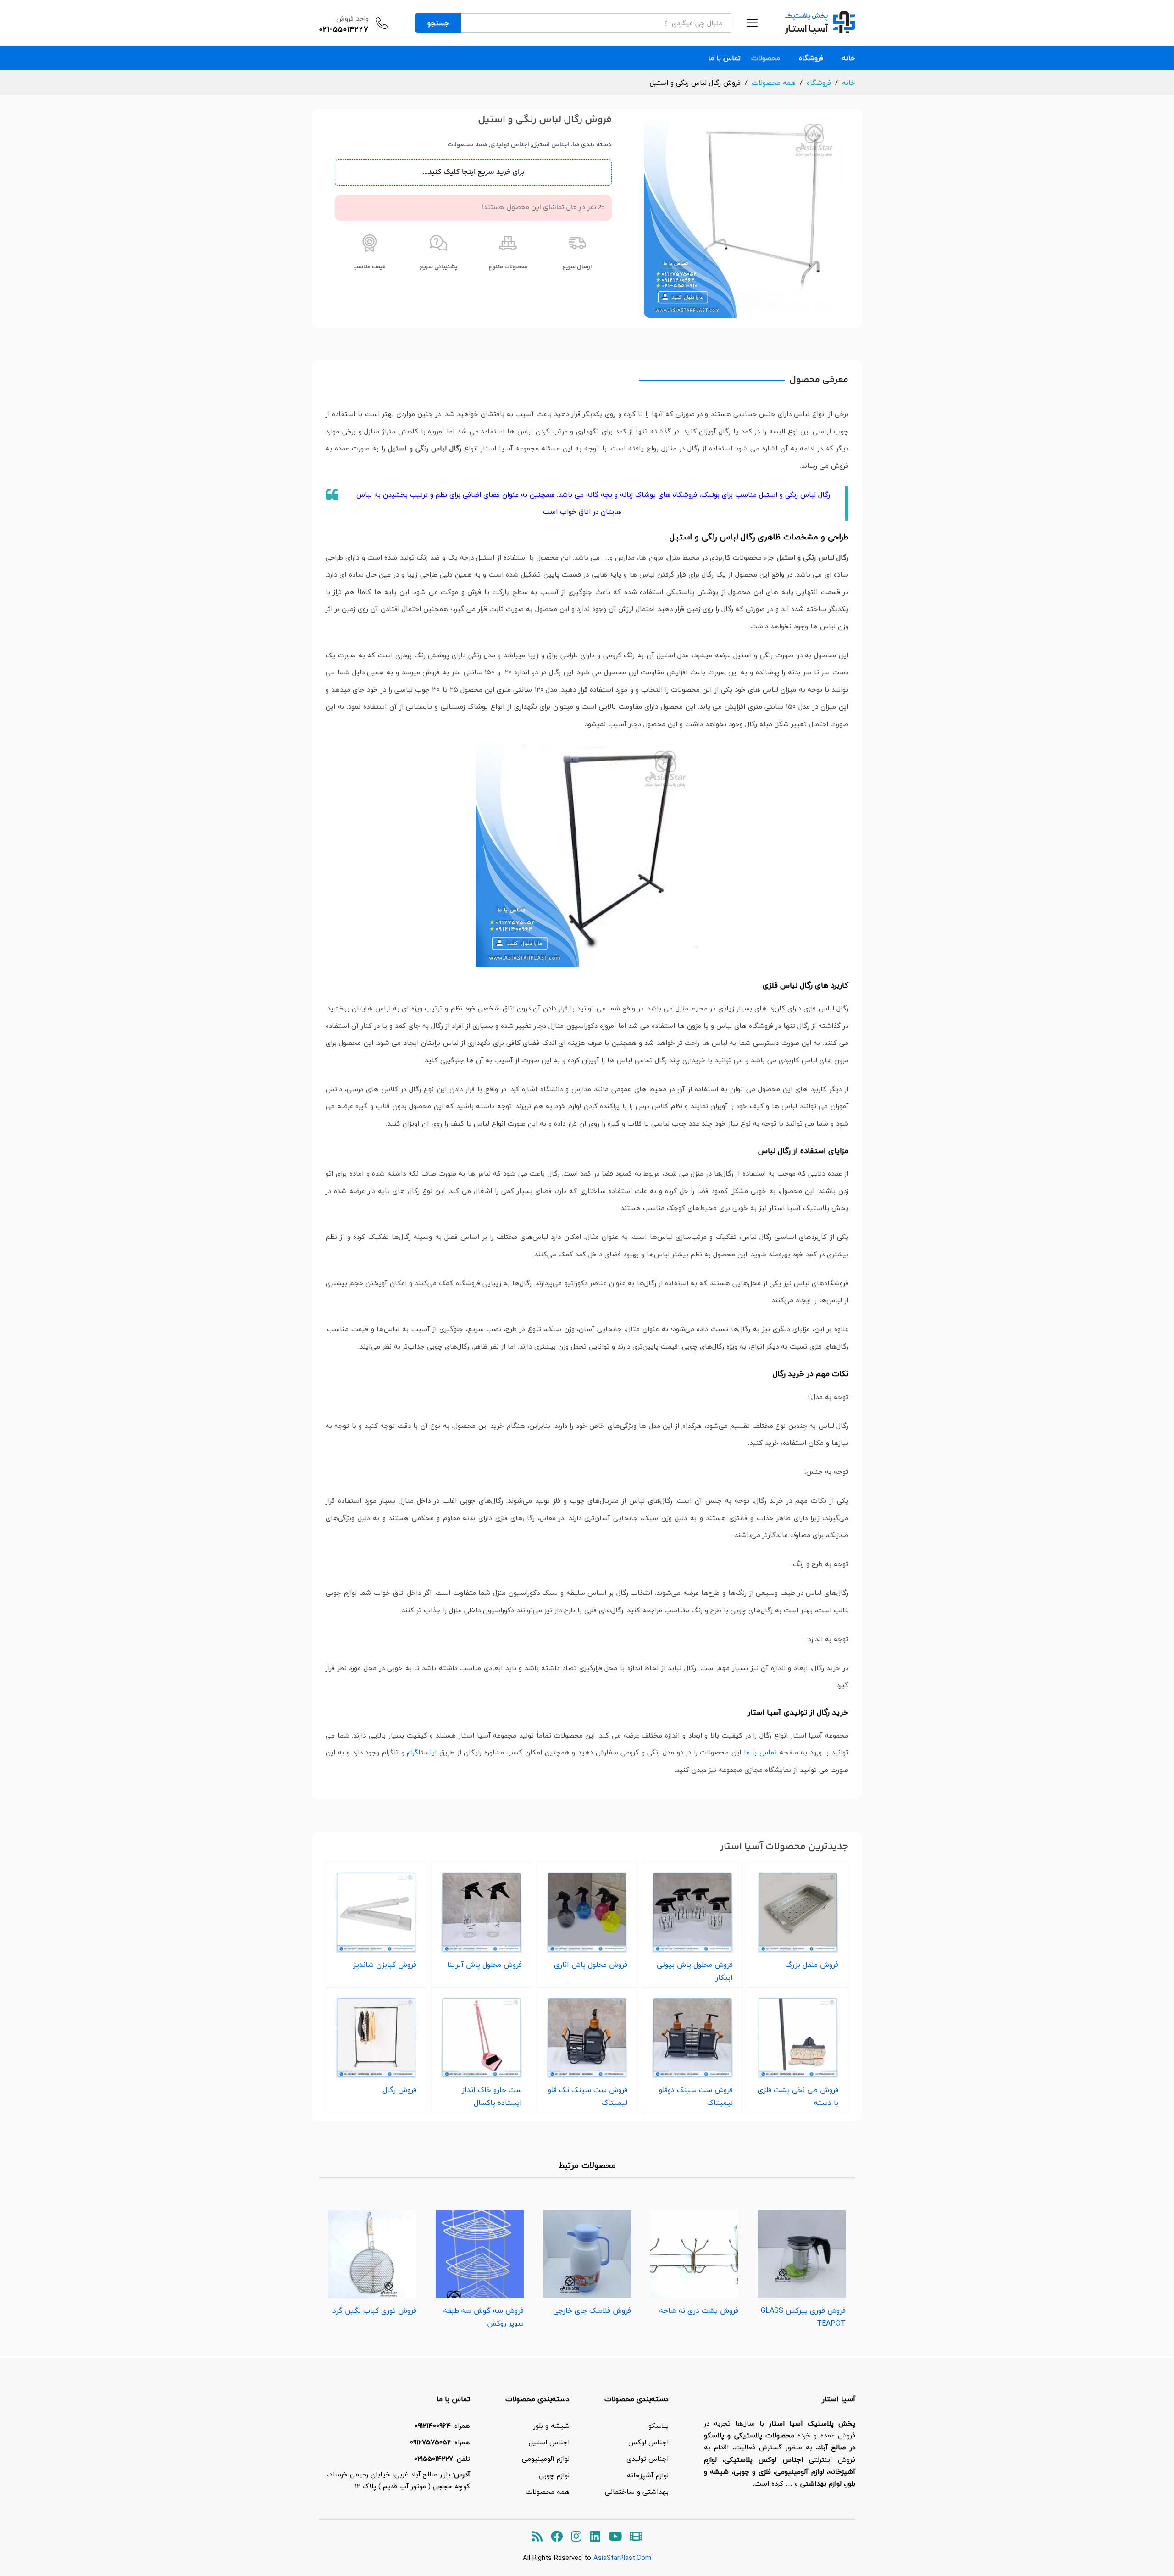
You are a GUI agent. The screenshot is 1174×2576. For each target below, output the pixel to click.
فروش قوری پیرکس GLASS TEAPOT (803, 2317)
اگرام (414, 1752)
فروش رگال (399, 2090)
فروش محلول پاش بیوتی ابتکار (695, 1971)
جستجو (438, 23)
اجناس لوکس (648, 2442)
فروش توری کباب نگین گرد (374, 2310)
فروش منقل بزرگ (812, 1965)
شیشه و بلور (551, 2426)
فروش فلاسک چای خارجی (592, 2310)
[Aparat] (636, 2537)
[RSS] (537, 2537)
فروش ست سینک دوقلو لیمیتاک (696, 2096)
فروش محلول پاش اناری (591, 1965)
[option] (802, 2267)
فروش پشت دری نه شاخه (699, 2310)
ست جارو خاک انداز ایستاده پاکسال (492, 2096)
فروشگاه (811, 58)
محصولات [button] (766, 58)
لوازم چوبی (554, 2475)
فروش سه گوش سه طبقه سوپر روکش (484, 2317)
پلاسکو (659, 2426)
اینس (430, 1752)
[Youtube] (615, 2537)
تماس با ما (724, 58)
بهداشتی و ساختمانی (637, 2492)
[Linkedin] (595, 2537)
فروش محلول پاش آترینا (485, 1965)
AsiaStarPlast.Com (622, 2558)
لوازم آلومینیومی (546, 2459)
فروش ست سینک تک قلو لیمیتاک (588, 2096)
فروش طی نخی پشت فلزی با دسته (798, 2096)
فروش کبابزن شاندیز (385, 1965)
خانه (849, 58)
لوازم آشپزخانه (648, 2475)
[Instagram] (576, 2537)
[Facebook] (557, 2537)
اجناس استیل (551, 145)
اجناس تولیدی (510, 145)
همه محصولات (468, 145)
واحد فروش (352, 18)
